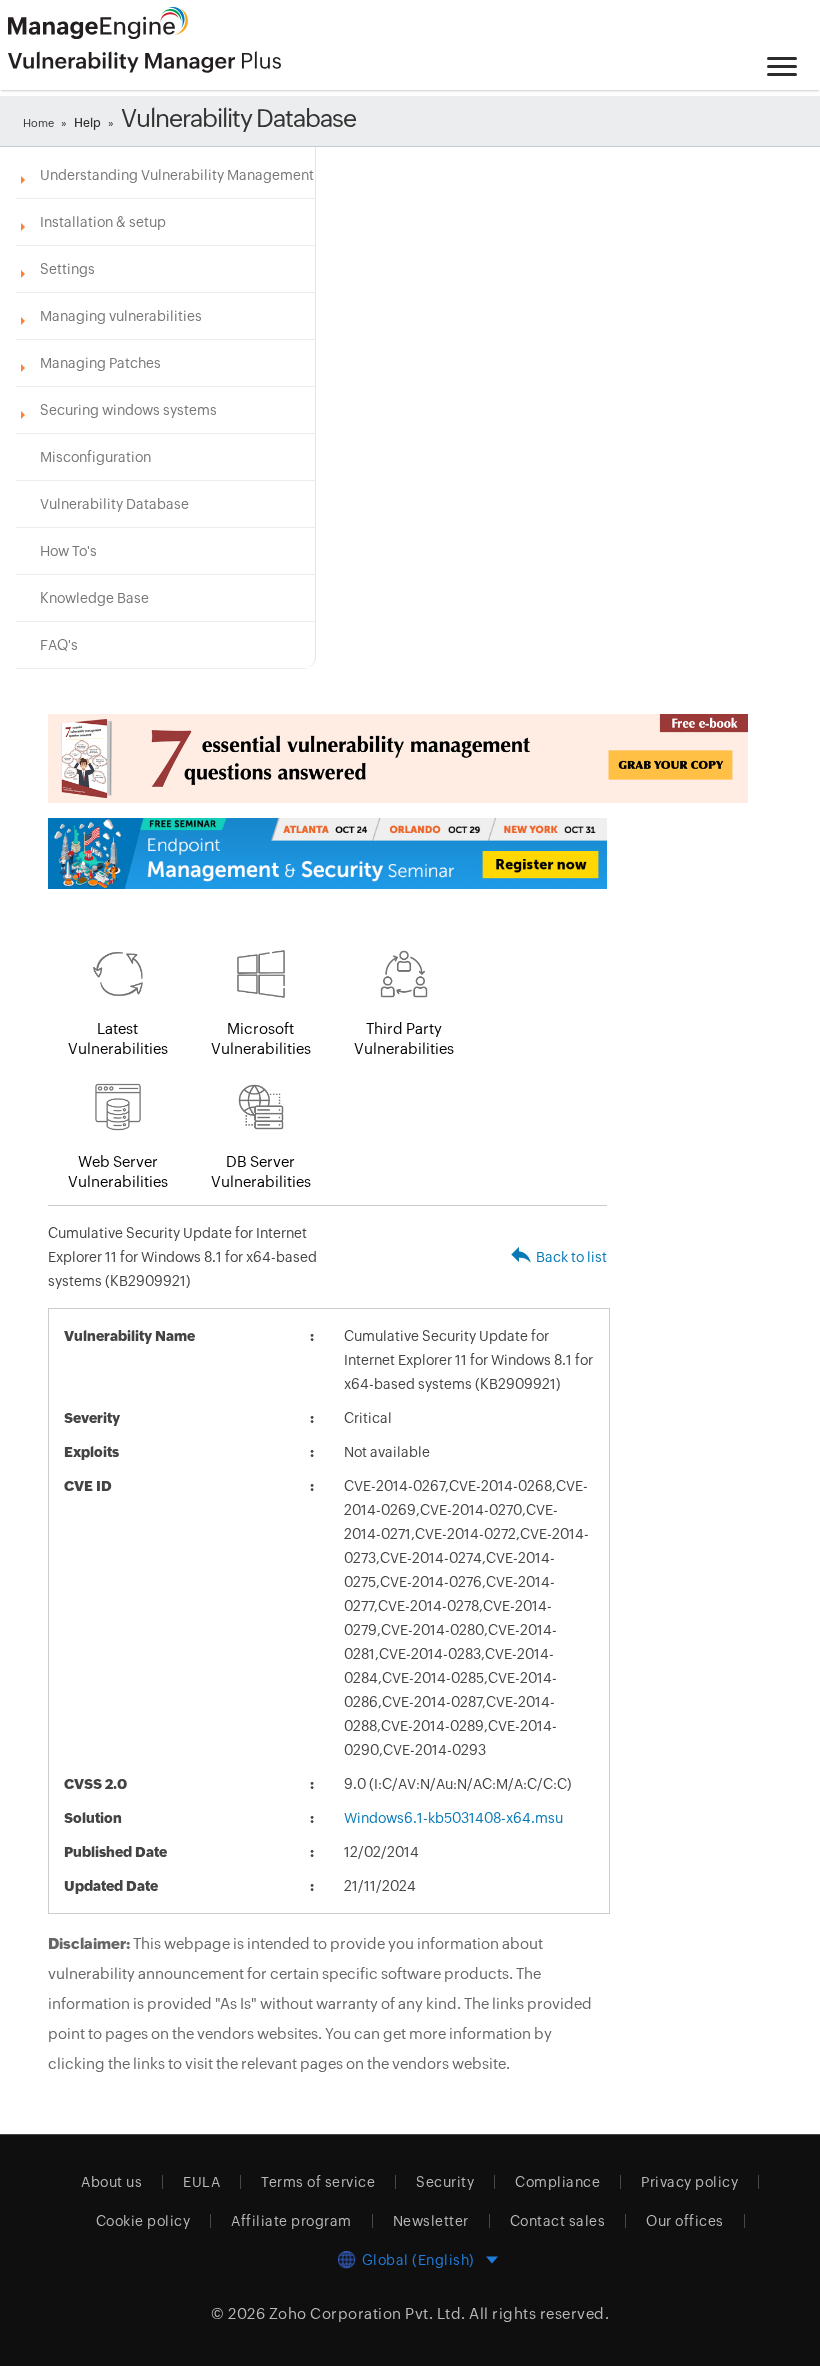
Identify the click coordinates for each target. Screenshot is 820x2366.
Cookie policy (143, 2221)
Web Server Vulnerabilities (118, 1171)
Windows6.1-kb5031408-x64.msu (453, 1818)
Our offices (685, 2221)
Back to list (571, 1257)
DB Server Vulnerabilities (261, 1171)
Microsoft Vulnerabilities (261, 1038)
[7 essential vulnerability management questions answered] (327, 758)
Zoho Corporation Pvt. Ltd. (367, 2313)
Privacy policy (689, 2182)
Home (38, 123)
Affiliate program (291, 2221)
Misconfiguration (95, 457)
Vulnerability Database (114, 504)
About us (111, 2182)
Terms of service (318, 2182)
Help (87, 123)
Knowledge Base (94, 598)
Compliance (557, 2182)
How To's (68, 551)
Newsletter (431, 2221)
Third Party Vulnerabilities (404, 1038)
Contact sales (558, 2221)
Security (445, 2182)
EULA (201, 2182)
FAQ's (59, 645)
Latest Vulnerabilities (118, 1038)
